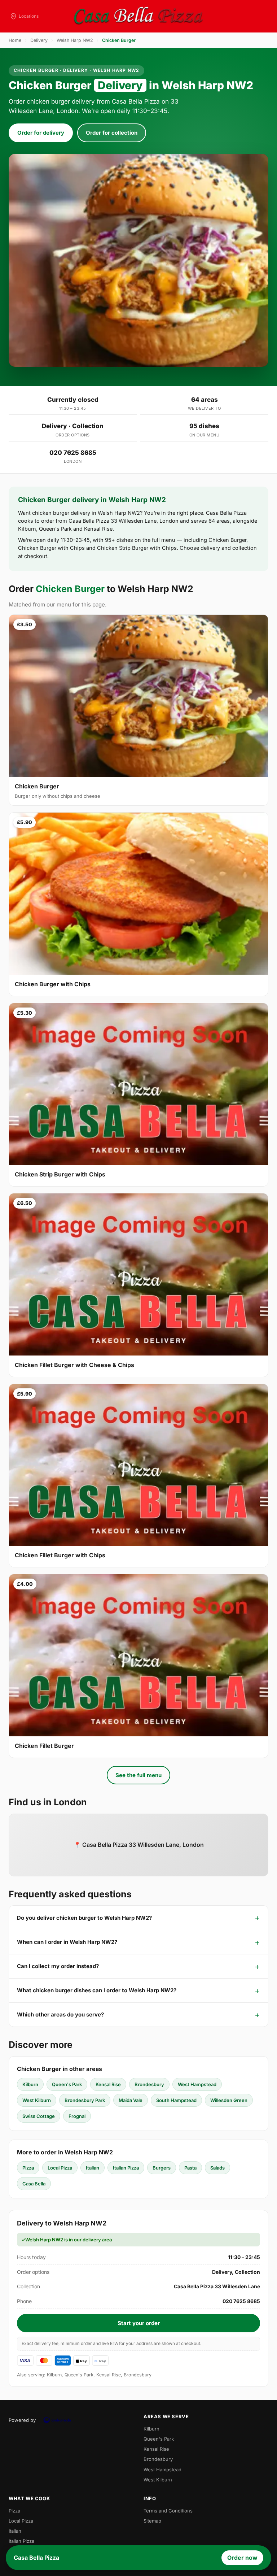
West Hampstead (197, 2084)
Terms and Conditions (168, 2511)
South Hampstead (176, 2100)
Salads (217, 2168)
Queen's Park (67, 2084)
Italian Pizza (126, 2168)
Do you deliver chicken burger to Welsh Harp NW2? (84, 1918)
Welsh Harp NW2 (75, 40)
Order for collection (112, 133)
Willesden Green (229, 2100)
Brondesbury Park (85, 2100)
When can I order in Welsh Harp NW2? (67, 1942)
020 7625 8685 (73, 453)
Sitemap (152, 2521)
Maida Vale (131, 2100)
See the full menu (138, 1775)
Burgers (162, 2168)
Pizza (28, 2168)
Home (15, 40)
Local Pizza (60, 2168)
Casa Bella (34, 2184)
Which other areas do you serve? (60, 2014)
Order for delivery (41, 133)
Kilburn (30, 2084)
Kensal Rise (108, 2084)
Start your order (139, 2323)
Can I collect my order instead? (58, 1966)
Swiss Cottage (39, 2116)
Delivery (39, 40)
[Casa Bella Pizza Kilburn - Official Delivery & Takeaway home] (138, 16)
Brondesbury (149, 2084)
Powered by (22, 2420)
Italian (93, 2168)
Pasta (190, 2168)
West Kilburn (37, 2100)
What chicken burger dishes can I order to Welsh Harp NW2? (97, 1990)
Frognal (77, 2116)
